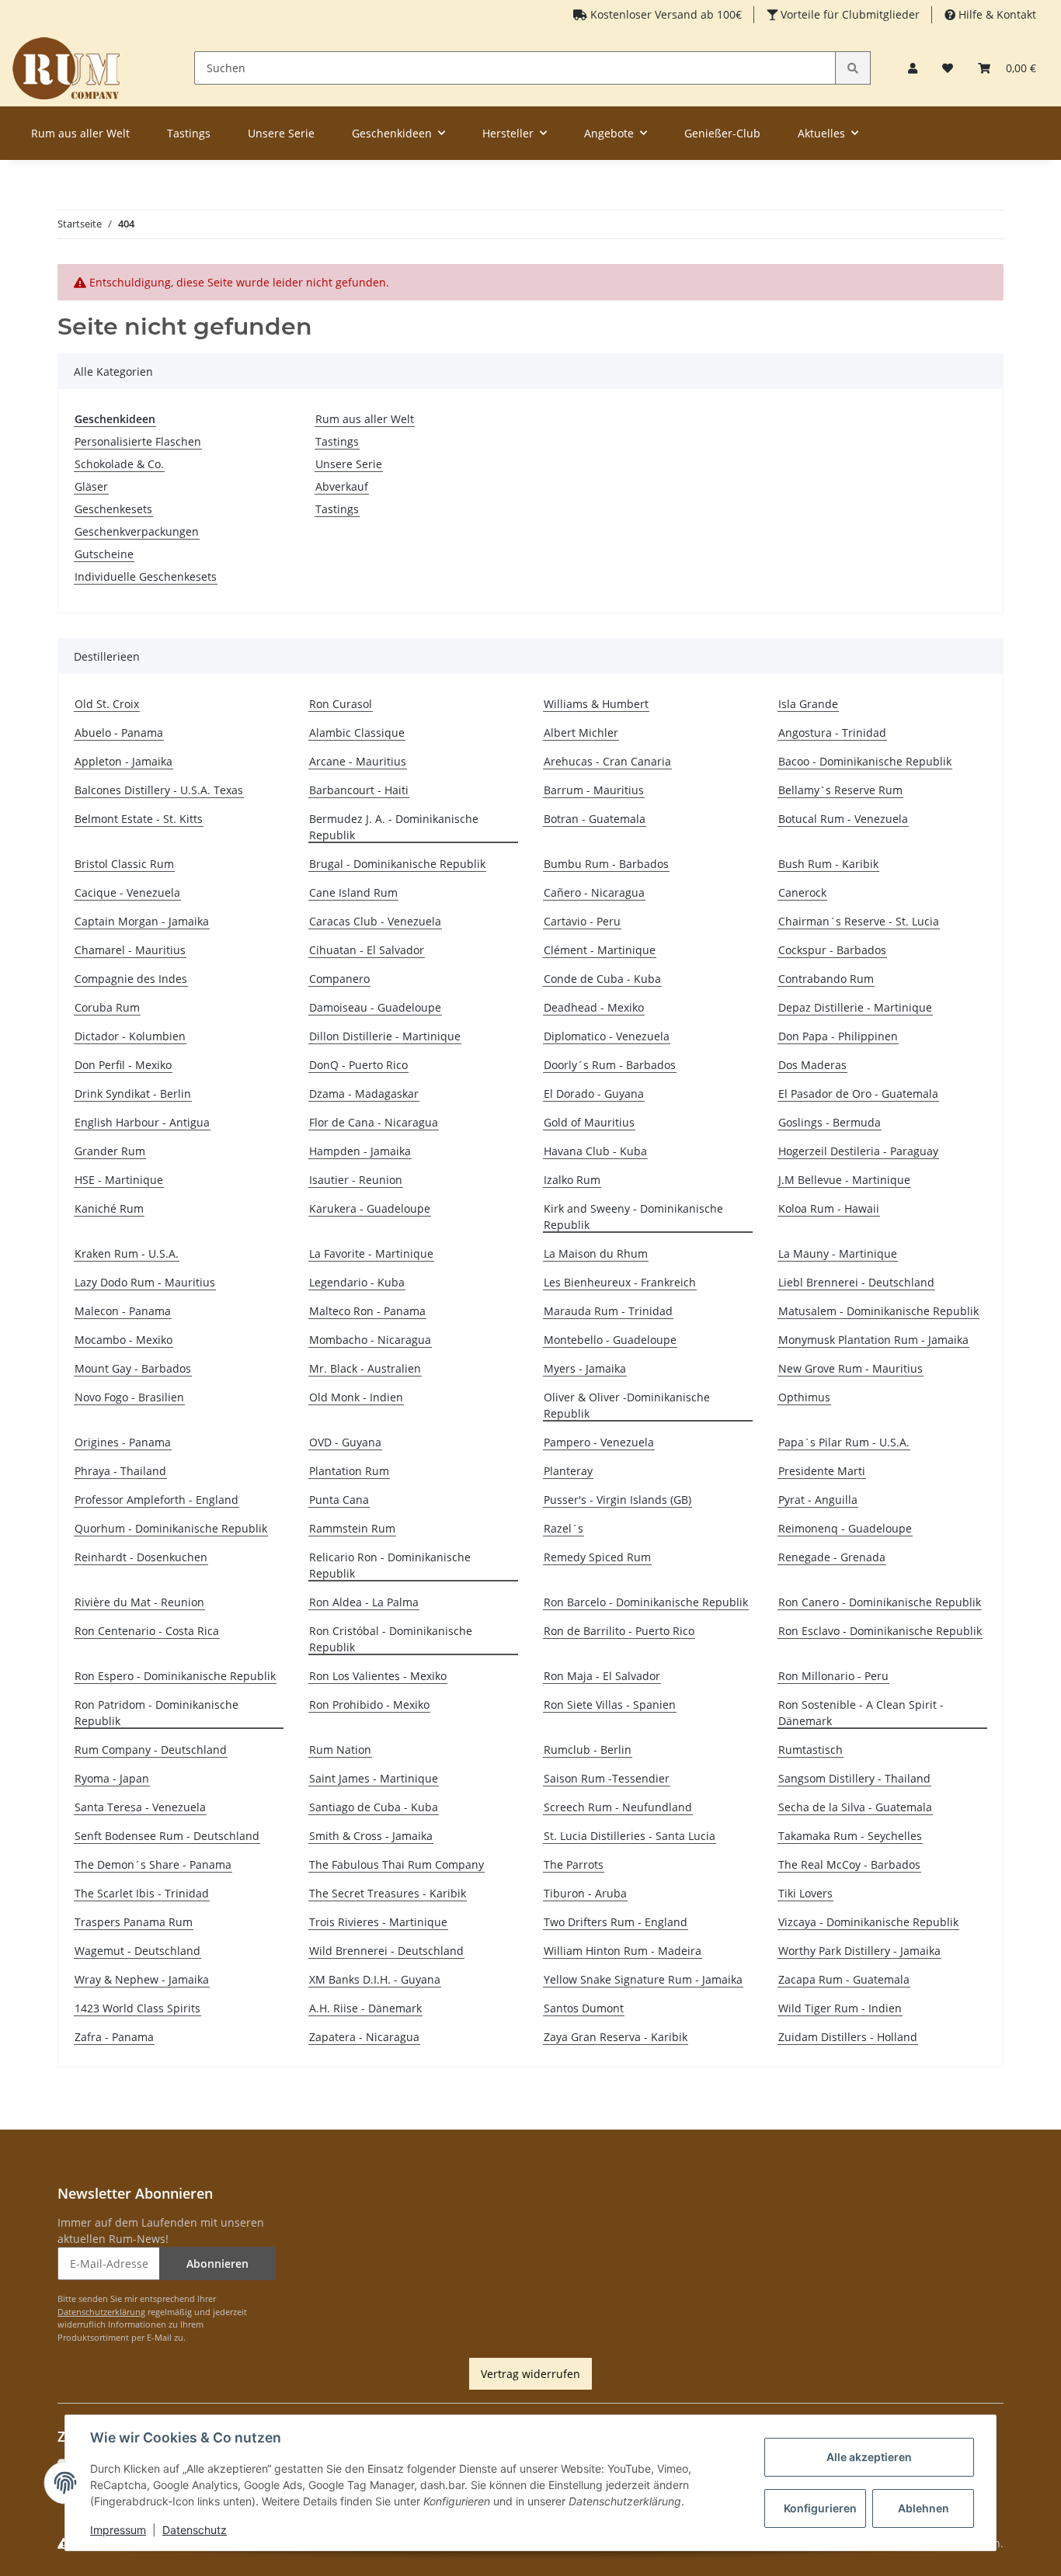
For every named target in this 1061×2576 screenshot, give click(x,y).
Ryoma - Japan (112, 1778)
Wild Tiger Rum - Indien (840, 2008)
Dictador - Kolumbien (130, 1036)
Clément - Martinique (600, 950)
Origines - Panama (123, 1442)
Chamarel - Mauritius (130, 950)
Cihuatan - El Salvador (367, 950)
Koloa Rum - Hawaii (829, 1208)
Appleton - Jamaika (123, 761)
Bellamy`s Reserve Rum (840, 790)
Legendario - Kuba (357, 1282)
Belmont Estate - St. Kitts (139, 819)
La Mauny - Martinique (838, 1253)
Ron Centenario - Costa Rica (147, 1631)
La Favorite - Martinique (371, 1253)
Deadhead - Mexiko (594, 1007)
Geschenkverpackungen (137, 531)
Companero (339, 979)
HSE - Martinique (119, 1180)
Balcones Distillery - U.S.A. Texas (159, 790)
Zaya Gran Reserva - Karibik (616, 2037)
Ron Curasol (341, 704)
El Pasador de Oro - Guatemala (858, 1094)
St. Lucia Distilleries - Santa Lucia (630, 1836)
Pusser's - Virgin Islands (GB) (617, 1500)
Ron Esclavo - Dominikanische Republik (880, 1631)
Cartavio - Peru (582, 921)
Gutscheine (104, 554)
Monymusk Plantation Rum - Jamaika (873, 1340)
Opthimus (804, 1397)
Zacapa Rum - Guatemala (844, 1979)
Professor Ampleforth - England (157, 1500)
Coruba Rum (107, 1007)
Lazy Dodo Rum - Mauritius (145, 1282)
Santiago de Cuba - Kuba (374, 1807)
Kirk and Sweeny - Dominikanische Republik (633, 1217)
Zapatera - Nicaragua (364, 2037)
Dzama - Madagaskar (364, 1094)
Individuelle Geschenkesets (146, 576)
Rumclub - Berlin (588, 1750)
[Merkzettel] (948, 68)
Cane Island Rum (353, 892)
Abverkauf (342, 486)
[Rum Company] (66, 68)
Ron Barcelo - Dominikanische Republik (646, 1602)
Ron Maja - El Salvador (602, 1676)
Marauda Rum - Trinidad (608, 1311)
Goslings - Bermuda (830, 1122)
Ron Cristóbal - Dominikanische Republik (391, 1639)
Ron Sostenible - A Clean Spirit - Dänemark (861, 1713)
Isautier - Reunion (356, 1180)
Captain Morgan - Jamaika (142, 921)
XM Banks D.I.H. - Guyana (375, 1979)
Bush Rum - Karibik (828, 864)
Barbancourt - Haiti (359, 790)
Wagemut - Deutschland (137, 1951)
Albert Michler (581, 733)
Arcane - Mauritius (358, 761)
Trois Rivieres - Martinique (378, 1922)
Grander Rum (110, 1151)
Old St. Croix (107, 704)
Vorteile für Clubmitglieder (849, 14)
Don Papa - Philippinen (838, 1036)
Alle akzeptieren (869, 2457)
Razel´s (564, 1528)
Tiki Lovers (805, 1893)
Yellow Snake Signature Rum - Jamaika (643, 1979)
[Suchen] (853, 68)
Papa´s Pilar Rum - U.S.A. (844, 1442)
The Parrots (574, 1864)
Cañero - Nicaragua (594, 892)
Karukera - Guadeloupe (370, 1208)
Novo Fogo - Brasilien (129, 1397)
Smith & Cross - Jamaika (371, 1836)
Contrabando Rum (826, 979)
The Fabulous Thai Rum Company (397, 1864)
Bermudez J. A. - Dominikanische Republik (394, 827)
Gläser (91, 486)
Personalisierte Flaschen (138, 441)
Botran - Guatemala (595, 819)
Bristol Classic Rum (124, 864)
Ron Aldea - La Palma (364, 1602)
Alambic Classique (357, 733)
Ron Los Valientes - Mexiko (378, 1676)
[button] (913, 68)
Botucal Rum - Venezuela (843, 819)
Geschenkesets (113, 509)
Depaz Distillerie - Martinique (855, 1007)
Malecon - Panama (123, 1311)
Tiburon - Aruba (585, 1893)
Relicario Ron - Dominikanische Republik (390, 1565)
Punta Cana (339, 1500)
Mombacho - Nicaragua (370, 1340)
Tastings (337, 441)
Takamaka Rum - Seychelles (850, 1836)
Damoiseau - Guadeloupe (375, 1007)
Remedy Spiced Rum (597, 1557)
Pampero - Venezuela (599, 1442)
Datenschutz (195, 2530)
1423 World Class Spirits (137, 2008)
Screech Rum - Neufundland (618, 1807)
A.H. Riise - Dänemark (365, 2008)
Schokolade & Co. (119, 464)
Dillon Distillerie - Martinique (385, 1036)
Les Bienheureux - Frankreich (620, 1282)
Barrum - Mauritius (594, 790)
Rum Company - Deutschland (151, 1750)
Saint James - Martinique (374, 1778)
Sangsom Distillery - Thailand (854, 1778)
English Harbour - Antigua (142, 1122)
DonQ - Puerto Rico (358, 1065)
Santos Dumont (584, 2008)
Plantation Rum (349, 1471)
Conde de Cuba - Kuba (602, 979)
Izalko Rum (572, 1180)
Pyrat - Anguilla (818, 1500)
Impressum (118, 2530)
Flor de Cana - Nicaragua (374, 1122)
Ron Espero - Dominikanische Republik (175, 1676)
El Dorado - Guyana (594, 1094)
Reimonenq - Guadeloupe (845, 1528)
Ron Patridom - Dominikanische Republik (157, 1713)
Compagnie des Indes (131, 979)
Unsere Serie (349, 464)
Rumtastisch (811, 1750)
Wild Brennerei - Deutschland (386, 1951)
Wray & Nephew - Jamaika (142, 1979)
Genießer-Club (722, 133)
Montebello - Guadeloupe (610, 1340)
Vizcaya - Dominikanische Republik (868, 1922)
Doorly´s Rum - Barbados (610, 1065)
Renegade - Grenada (832, 1557)
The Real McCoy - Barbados (849, 1864)
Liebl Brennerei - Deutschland (856, 1282)
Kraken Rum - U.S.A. (127, 1253)
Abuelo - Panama (119, 733)
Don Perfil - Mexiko (123, 1065)
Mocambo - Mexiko (123, 1340)
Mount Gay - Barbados (133, 1368)
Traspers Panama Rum (134, 1922)
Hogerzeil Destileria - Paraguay (858, 1151)
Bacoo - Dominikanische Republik (865, 761)
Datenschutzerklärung (101, 2312)
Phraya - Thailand (120, 1471)
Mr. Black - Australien (365, 1368)
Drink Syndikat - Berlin (133, 1094)
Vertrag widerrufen (530, 2374)
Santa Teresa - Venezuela (140, 1807)
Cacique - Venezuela (127, 892)
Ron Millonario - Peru (833, 1676)
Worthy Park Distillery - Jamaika (859, 1951)
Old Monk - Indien (356, 1397)
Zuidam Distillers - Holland (848, 2037)
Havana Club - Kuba (595, 1151)
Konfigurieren (820, 2508)
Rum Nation (340, 1750)
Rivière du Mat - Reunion (139, 1602)
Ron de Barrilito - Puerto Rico (619, 1631)
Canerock (802, 892)
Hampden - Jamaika (360, 1151)
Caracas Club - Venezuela (375, 921)
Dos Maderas (812, 1065)
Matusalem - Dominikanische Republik (878, 1311)
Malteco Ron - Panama (367, 1311)
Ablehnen (924, 2508)
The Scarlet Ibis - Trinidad (142, 1893)
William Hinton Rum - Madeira (623, 1951)
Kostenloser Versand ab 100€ (664, 14)
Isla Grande (808, 704)
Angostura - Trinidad (832, 733)
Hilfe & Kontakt (996, 14)
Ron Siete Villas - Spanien (610, 1705)
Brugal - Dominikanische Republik (397, 864)
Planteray (568, 1471)
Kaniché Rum (109, 1208)
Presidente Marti (822, 1471)
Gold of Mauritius (589, 1122)
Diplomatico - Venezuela (607, 1036)
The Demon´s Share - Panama (153, 1864)
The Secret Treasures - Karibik (388, 1893)
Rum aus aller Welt (365, 419)
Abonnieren (217, 2264)
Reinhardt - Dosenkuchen (141, 1557)
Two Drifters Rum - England (616, 1922)
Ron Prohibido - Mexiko (369, 1705)
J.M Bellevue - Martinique (844, 1180)
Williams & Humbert (596, 704)
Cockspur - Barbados (832, 950)
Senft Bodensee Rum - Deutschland (167, 1836)
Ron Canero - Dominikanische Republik (880, 1602)
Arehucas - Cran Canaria (607, 761)
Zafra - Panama (114, 2037)
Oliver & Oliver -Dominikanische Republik (627, 1405)
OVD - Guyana (345, 1442)
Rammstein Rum (352, 1528)
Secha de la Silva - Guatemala (855, 1807)
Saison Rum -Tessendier (607, 1778)
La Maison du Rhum (596, 1253)
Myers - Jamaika (585, 1368)
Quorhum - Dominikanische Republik (171, 1528)
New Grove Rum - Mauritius (851, 1368)
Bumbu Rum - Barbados (606, 864)
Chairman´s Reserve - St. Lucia (859, 921)
